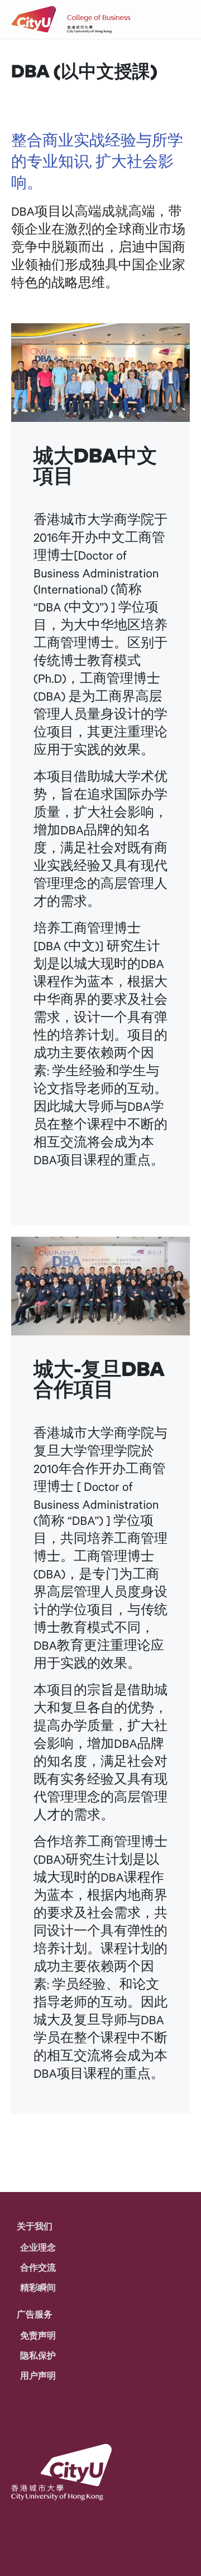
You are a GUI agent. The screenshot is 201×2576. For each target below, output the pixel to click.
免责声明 (38, 2335)
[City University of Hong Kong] (34, 20)
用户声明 (38, 2375)
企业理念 (38, 2247)
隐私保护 (38, 2355)
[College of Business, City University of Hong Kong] (99, 20)
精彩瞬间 (38, 2287)
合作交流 (38, 2267)
